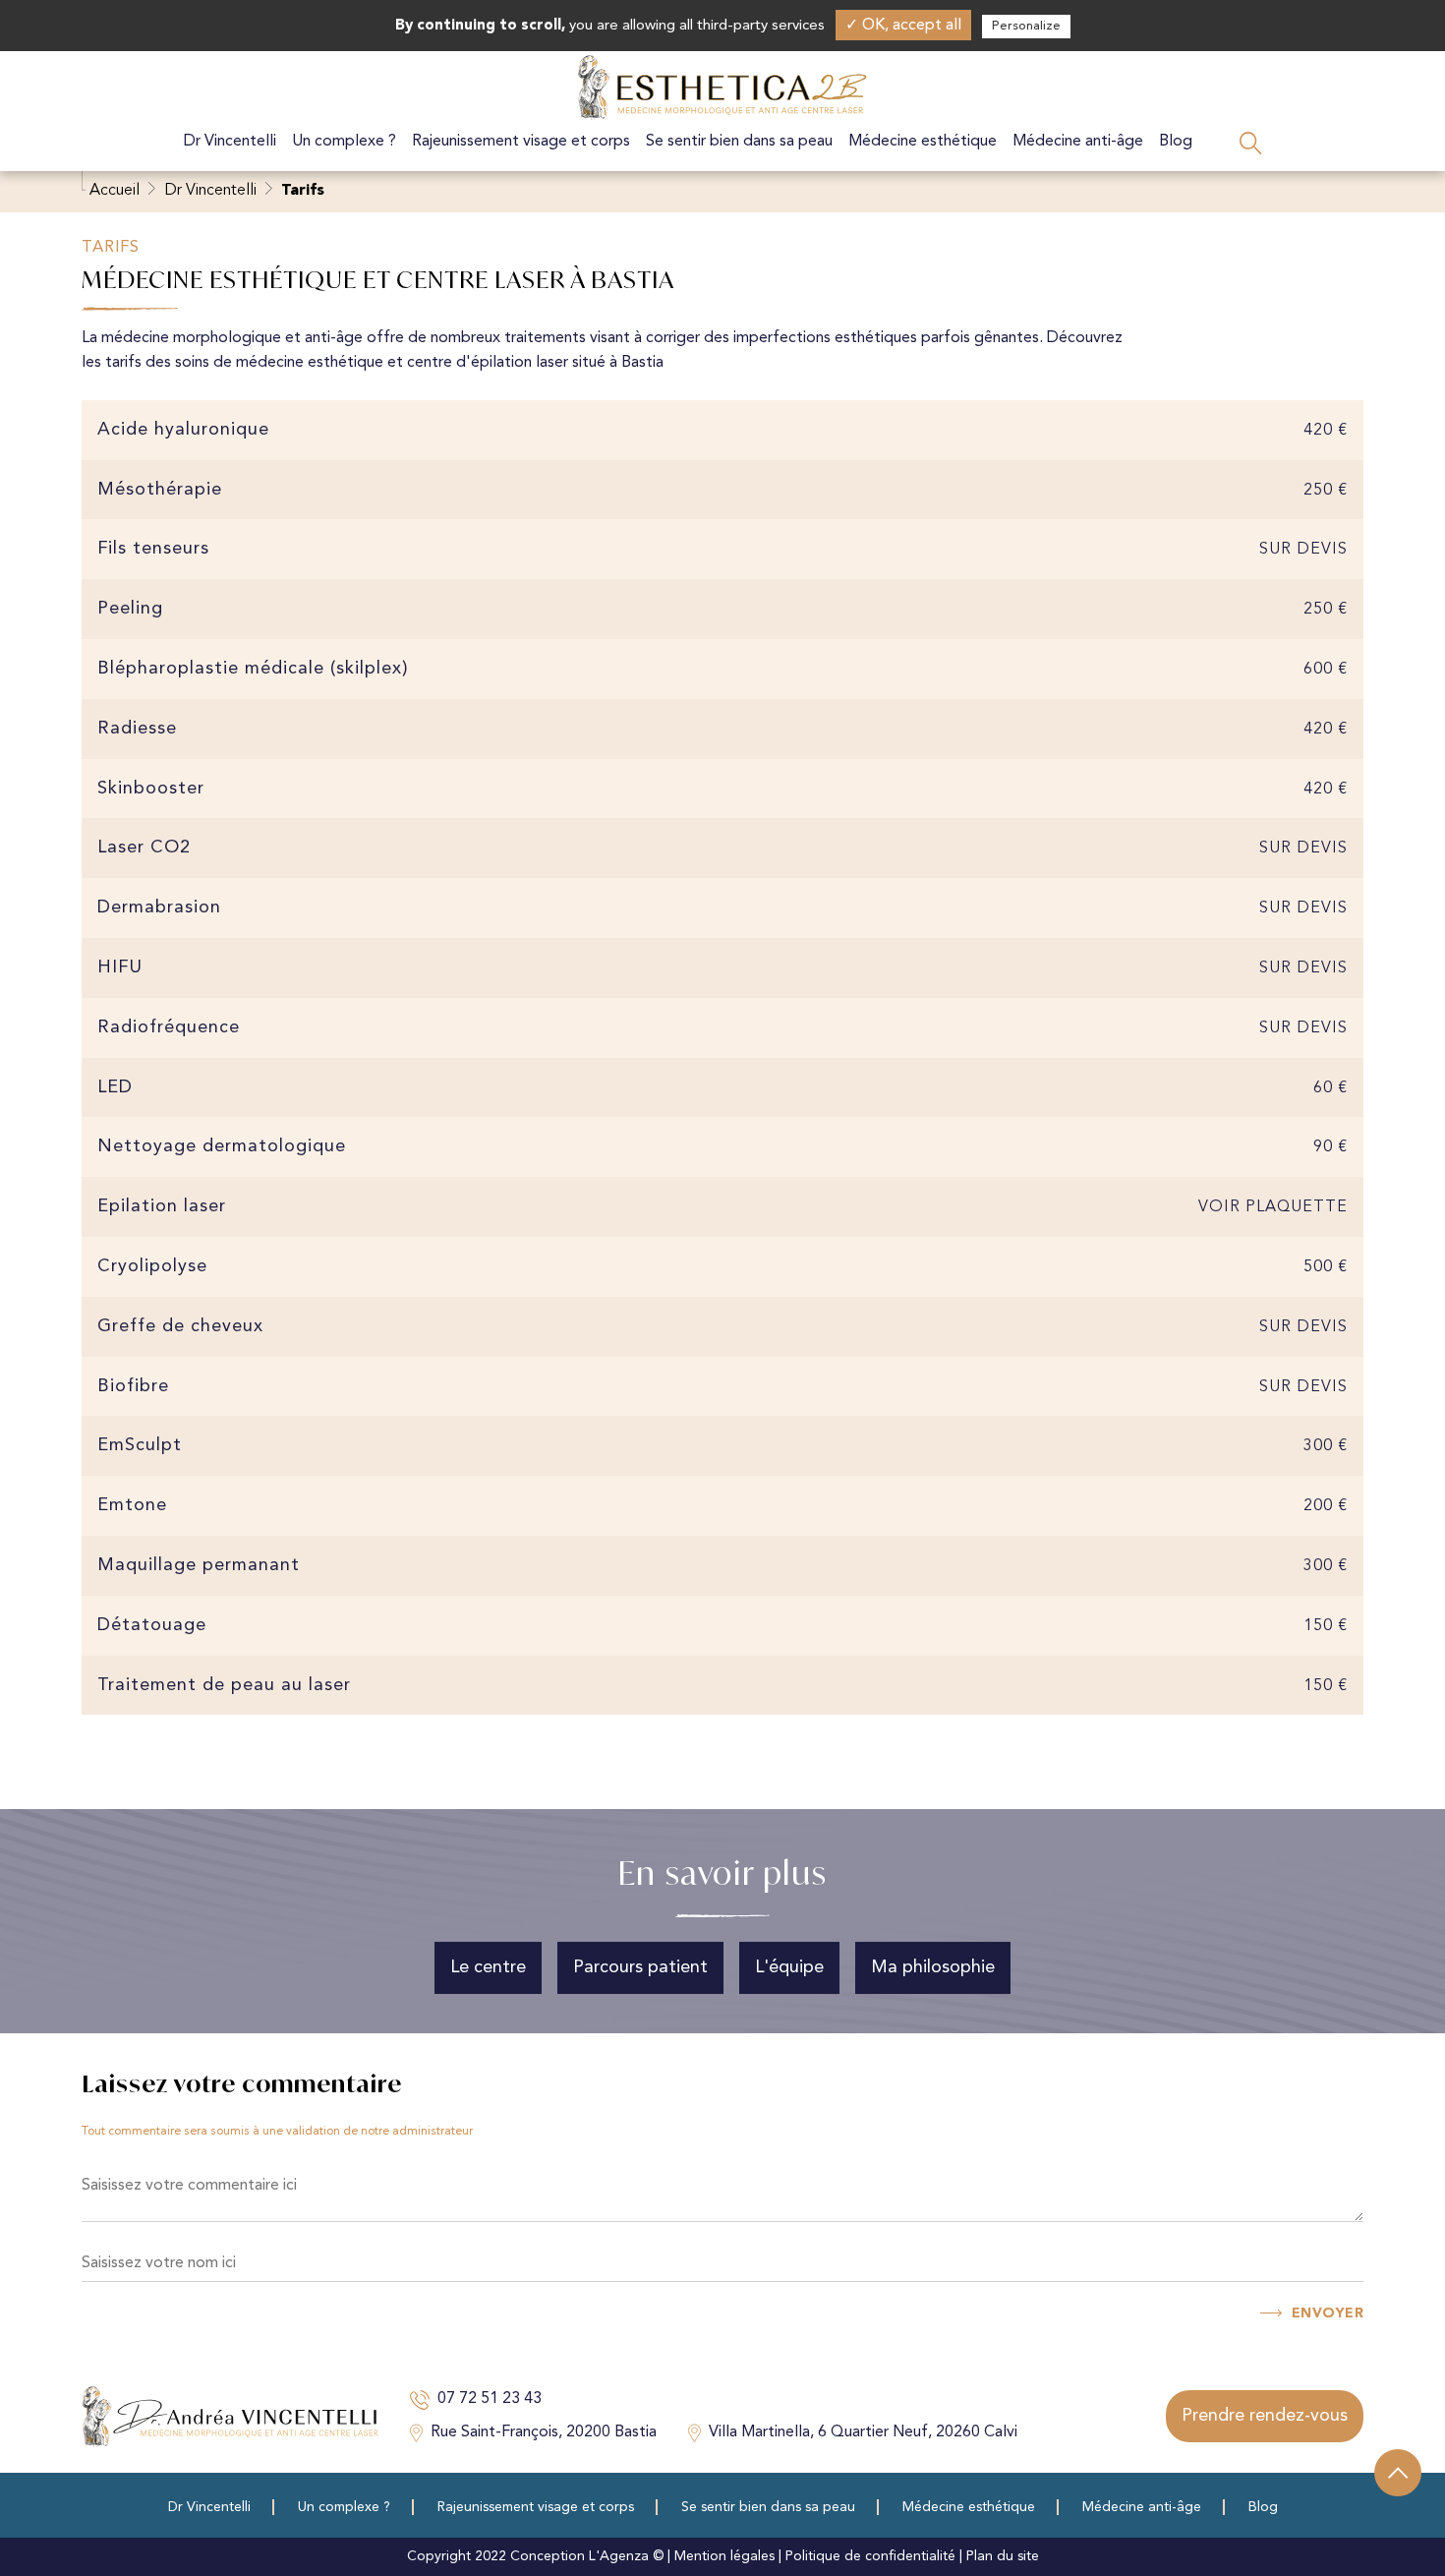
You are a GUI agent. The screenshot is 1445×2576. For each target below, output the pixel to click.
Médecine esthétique (923, 142)
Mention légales (724, 2556)
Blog (1176, 142)
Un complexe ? (344, 142)
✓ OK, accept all (903, 26)
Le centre (488, 1967)
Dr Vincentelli (230, 142)
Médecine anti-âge (1078, 142)
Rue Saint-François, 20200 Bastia (544, 2432)
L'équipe (789, 1967)
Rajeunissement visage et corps (521, 142)
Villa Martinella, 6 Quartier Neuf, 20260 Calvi (863, 2432)
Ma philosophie (933, 1967)
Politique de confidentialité (870, 2556)
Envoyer (1328, 2313)
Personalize (1026, 26)
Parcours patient (640, 1967)
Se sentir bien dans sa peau (739, 142)
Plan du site (1003, 2556)
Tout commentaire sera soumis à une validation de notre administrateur (277, 2132)
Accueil (115, 191)
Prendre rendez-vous (1265, 2416)
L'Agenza (619, 2556)
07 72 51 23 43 (490, 2399)
